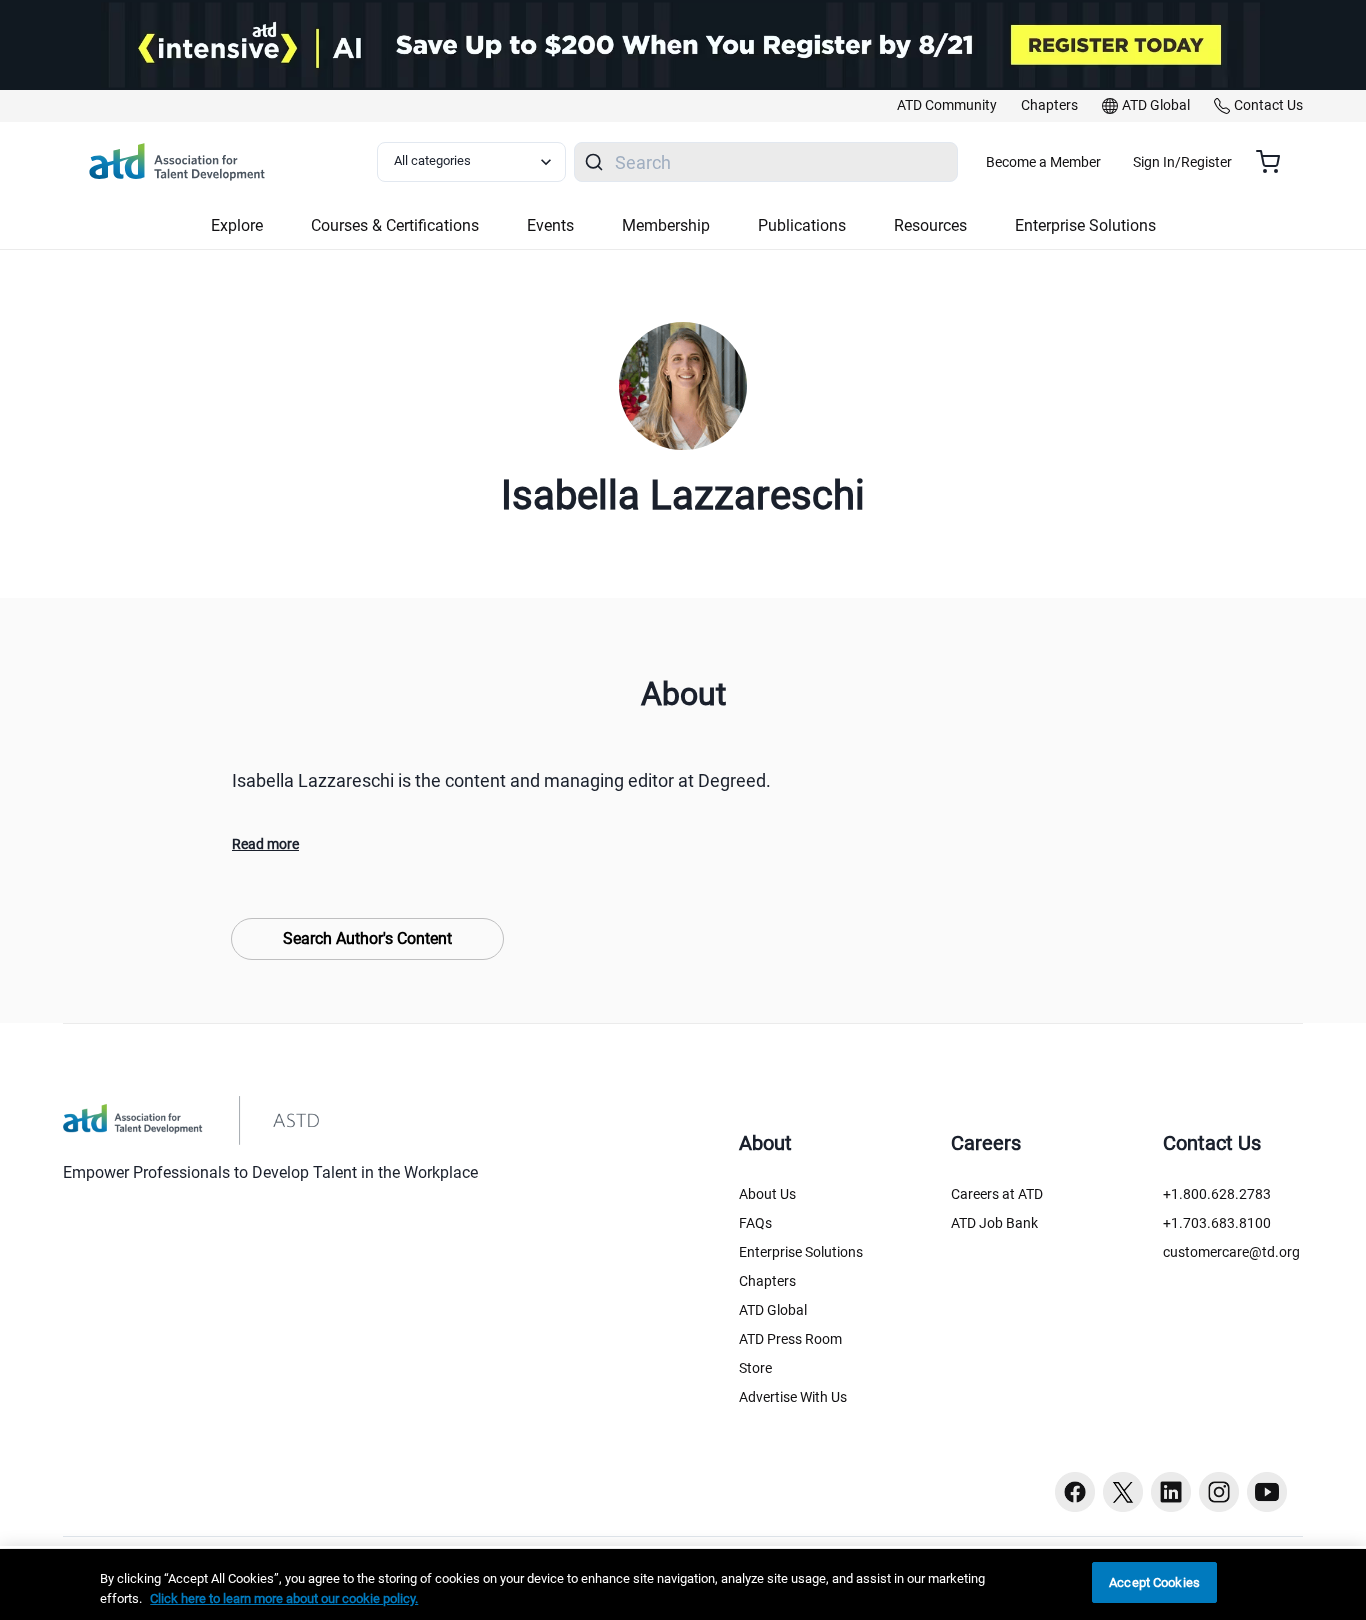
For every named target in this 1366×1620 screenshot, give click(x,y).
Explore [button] (237, 225)
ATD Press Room (790, 1339)
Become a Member (1043, 162)
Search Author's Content (367, 938)
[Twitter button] (1123, 1492)
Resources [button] (930, 225)
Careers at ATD (997, 1194)
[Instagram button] (1219, 1492)
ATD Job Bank (994, 1223)
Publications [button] (802, 225)
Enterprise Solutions (801, 1252)
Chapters (767, 1281)
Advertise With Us (793, 1397)
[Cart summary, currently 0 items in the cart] (1275, 162)
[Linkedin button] (1171, 1492)
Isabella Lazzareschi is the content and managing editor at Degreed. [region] (501, 780)
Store (755, 1368)
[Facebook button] (1075, 1492)
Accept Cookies (1154, 1582)
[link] (947, 106)
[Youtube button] (1267, 1492)
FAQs (755, 1223)
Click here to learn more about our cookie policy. (284, 1598)
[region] (683, 1584)
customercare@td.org (1231, 1252)
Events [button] (550, 225)
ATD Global (773, 1310)
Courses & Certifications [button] (395, 225)
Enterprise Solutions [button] (1085, 225)
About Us (767, 1194)
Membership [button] (666, 225)
